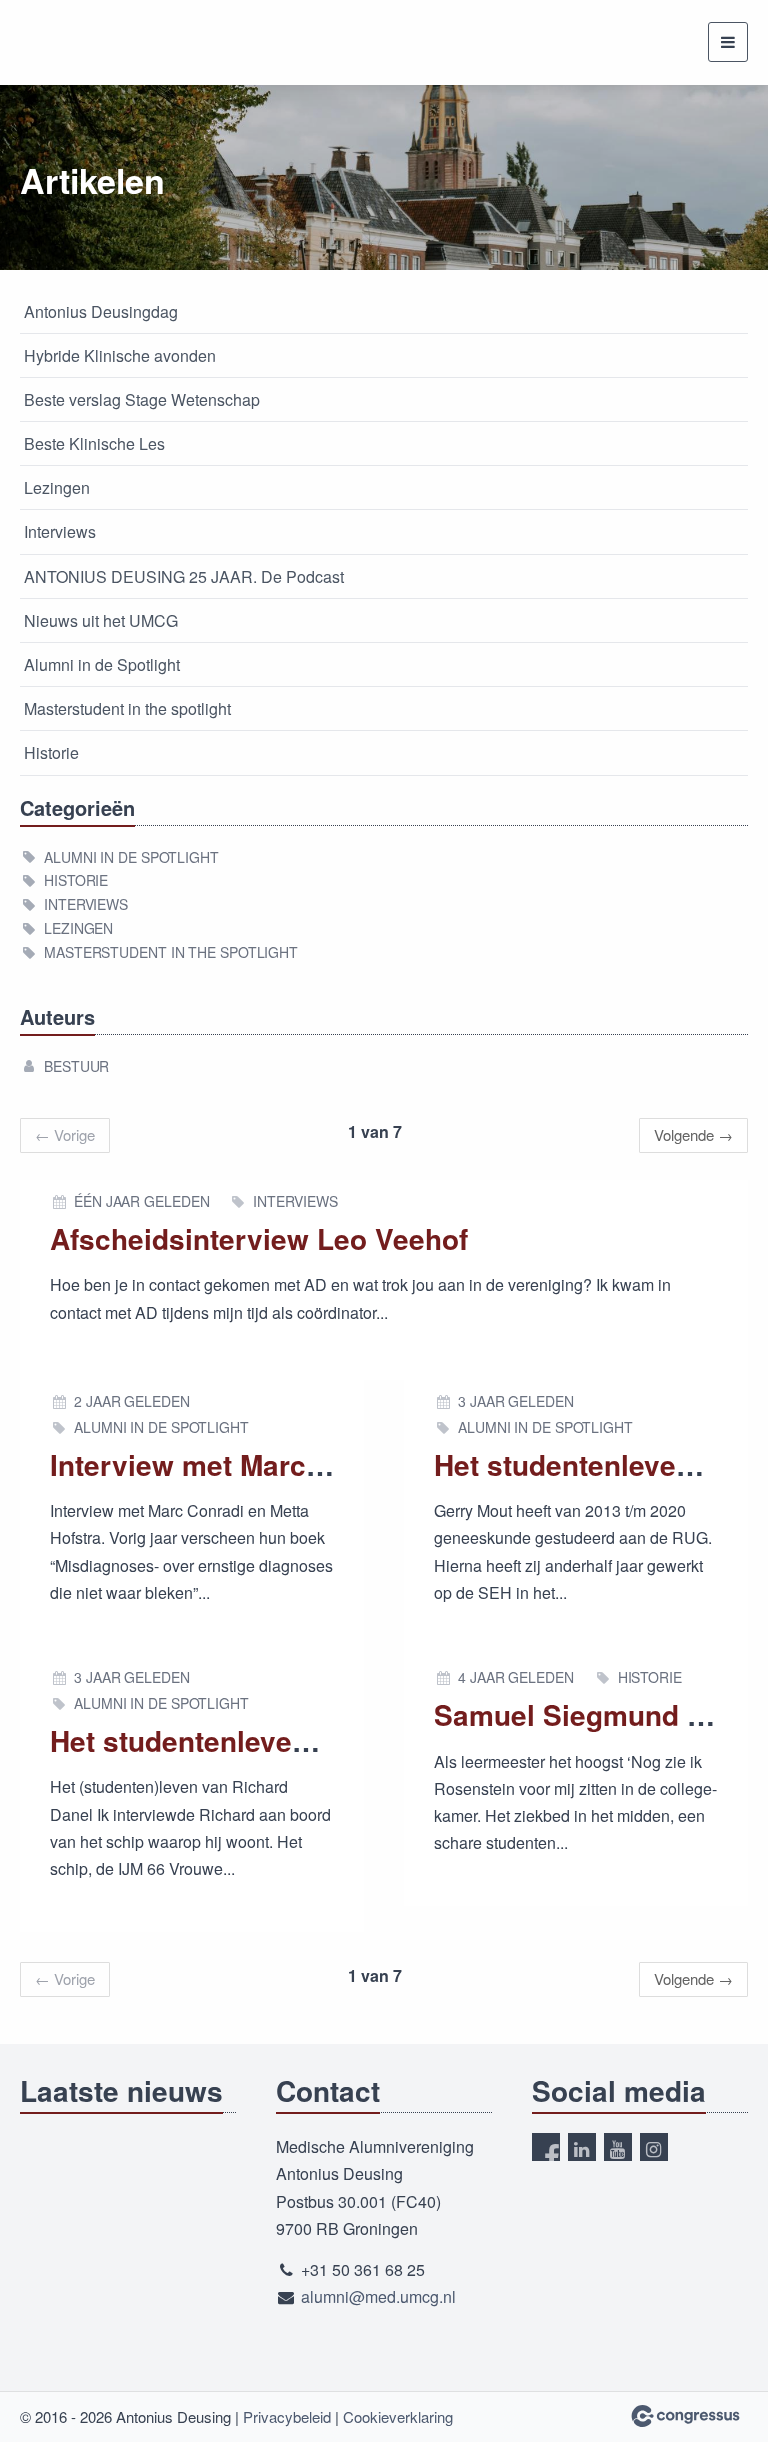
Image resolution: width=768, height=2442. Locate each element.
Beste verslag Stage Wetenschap (142, 399)
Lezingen (57, 487)
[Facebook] (546, 2147)
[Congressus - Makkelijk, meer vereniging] (685, 2416)
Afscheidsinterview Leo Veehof (259, 1238)
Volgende (693, 1134)
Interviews (60, 531)
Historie (51, 752)
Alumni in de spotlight (131, 857)
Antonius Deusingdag (101, 311)
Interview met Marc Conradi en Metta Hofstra (349, 1464)
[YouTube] (618, 2147)
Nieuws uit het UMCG (101, 620)
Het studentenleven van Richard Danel (307, 1740)
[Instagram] (654, 2147)
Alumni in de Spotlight (102, 664)
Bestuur (76, 1066)
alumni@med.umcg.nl (378, 2296)
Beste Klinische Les (94, 443)
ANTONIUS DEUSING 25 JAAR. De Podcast (184, 576)
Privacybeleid (287, 2416)
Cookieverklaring (398, 2416)
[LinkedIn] (582, 2147)
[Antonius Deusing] (70, 42)
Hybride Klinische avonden (120, 355)
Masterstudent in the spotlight (127, 708)
